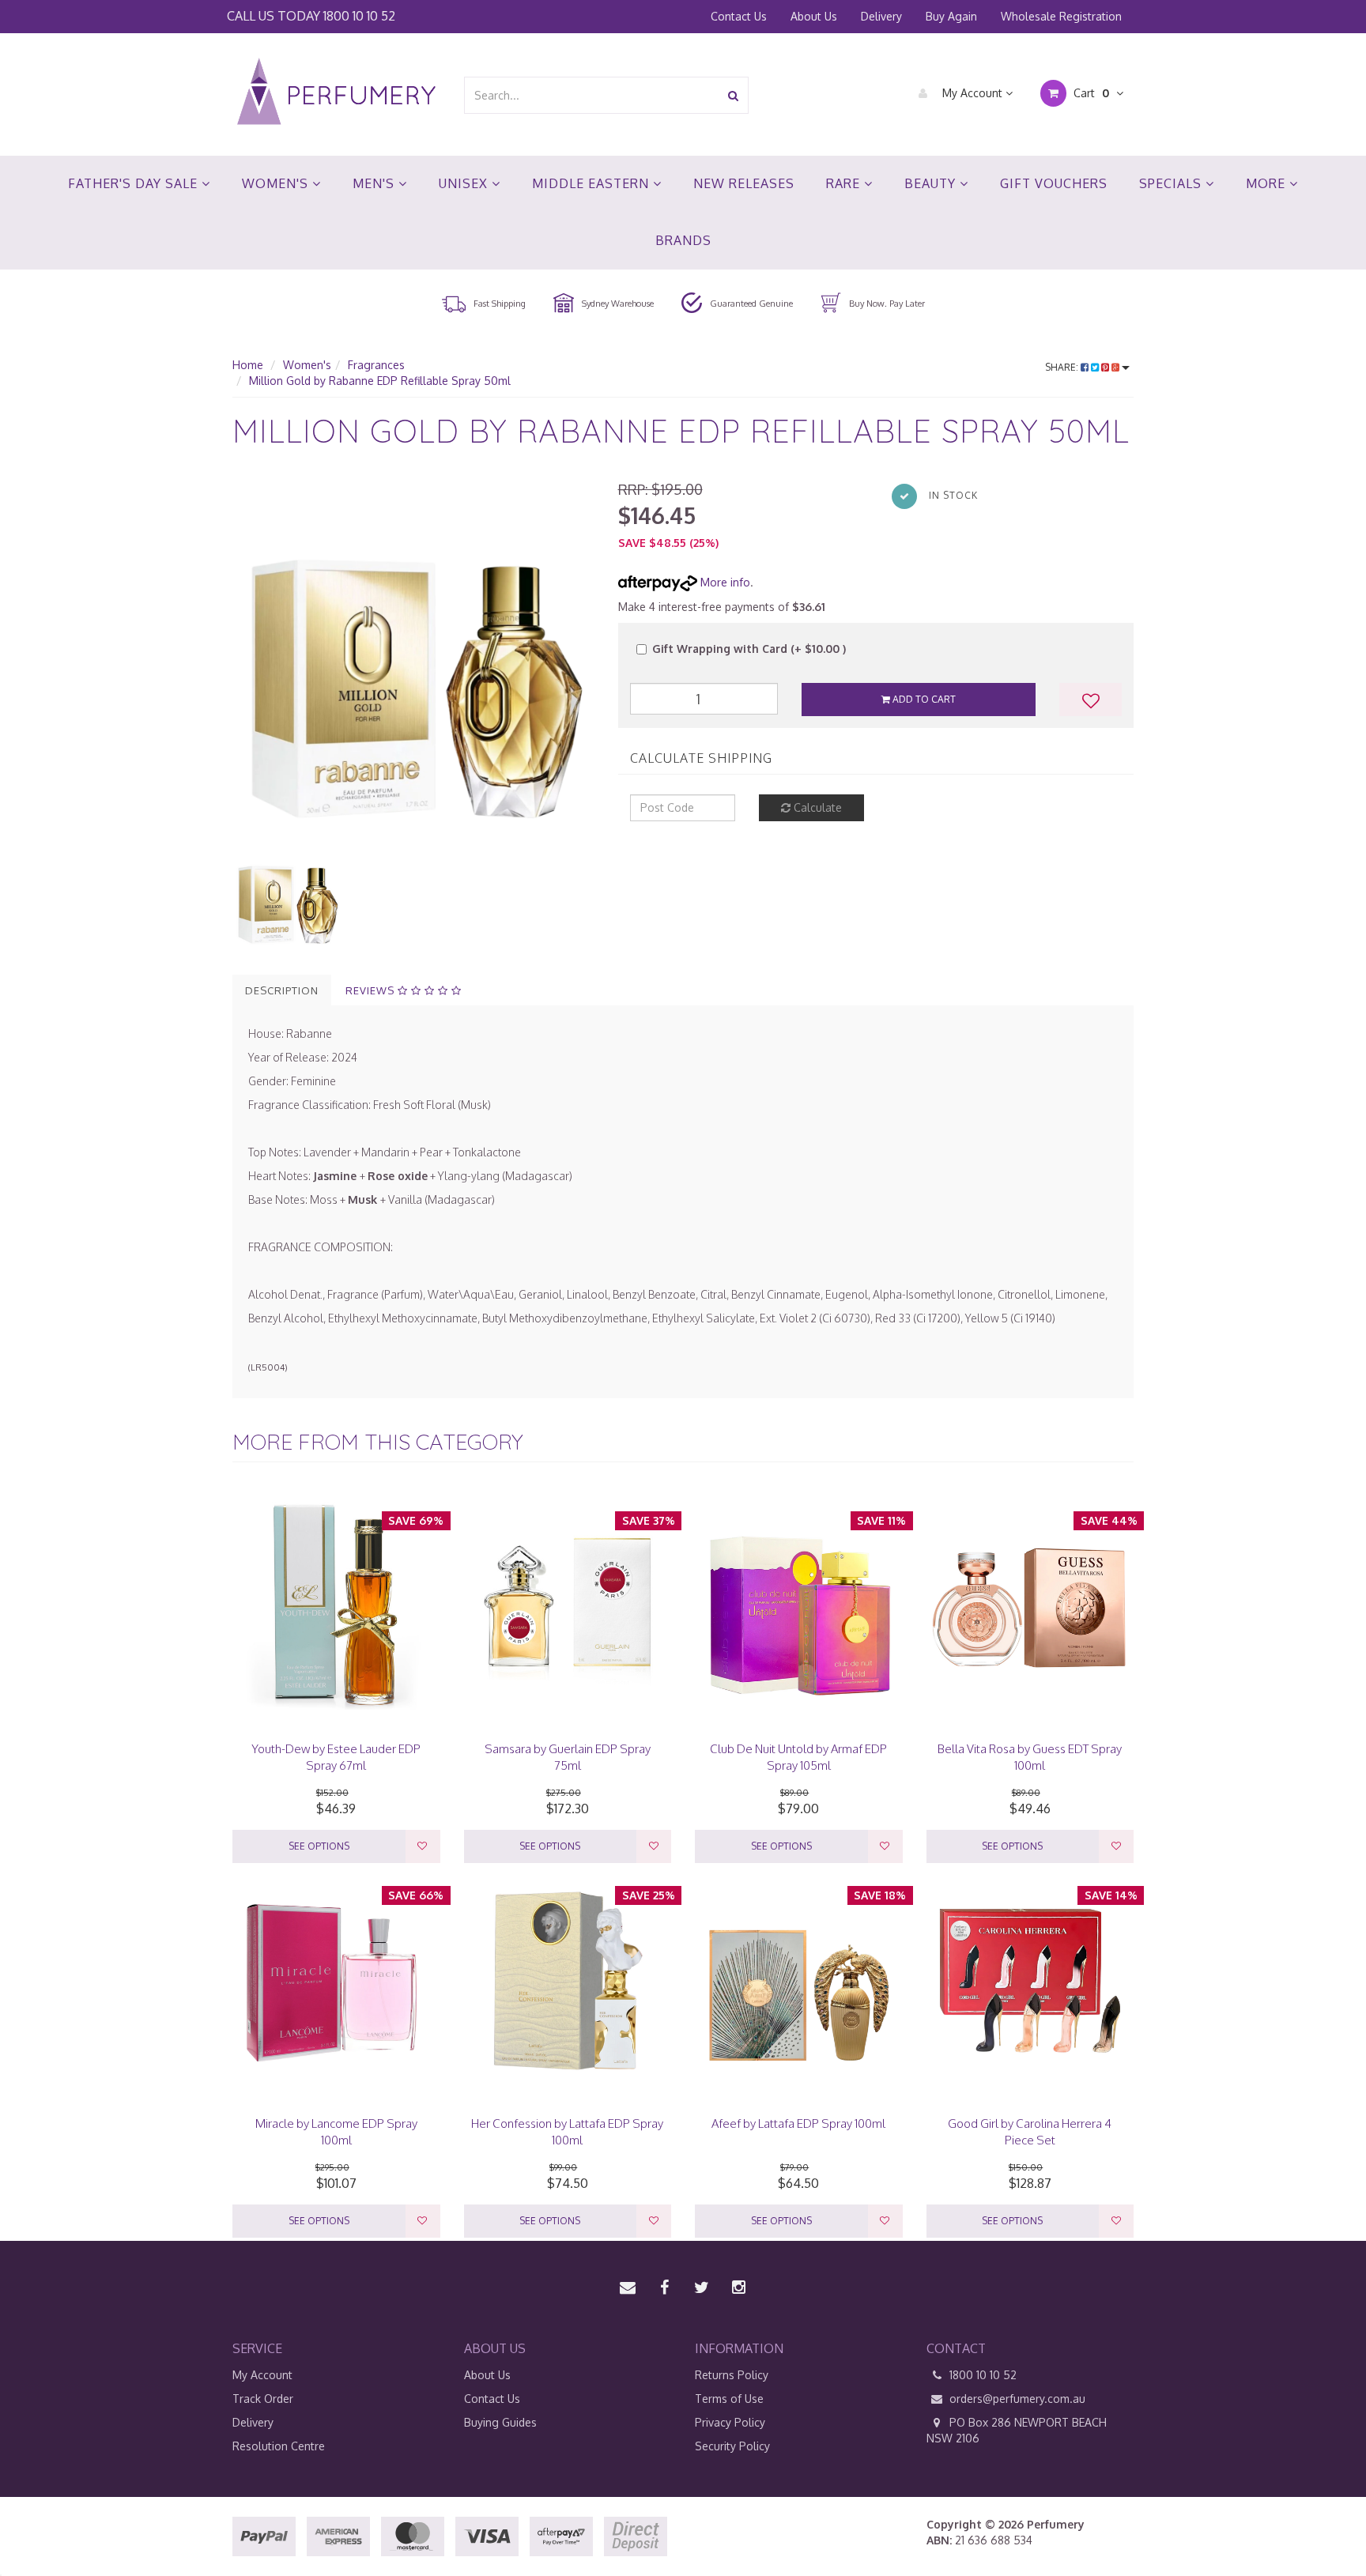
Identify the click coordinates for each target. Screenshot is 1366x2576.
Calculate (816, 807)
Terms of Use (729, 2399)
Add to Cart (923, 699)
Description (282, 990)
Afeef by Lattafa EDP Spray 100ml (798, 2123)
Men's (375, 183)
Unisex (465, 183)
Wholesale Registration (1061, 16)
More (1268, 183)
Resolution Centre (279, 2446)
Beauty (932, 183)
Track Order (263, 2399)
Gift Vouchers (1054, 183)
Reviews (372, 990)
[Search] (733, 95)
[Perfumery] (336, 94)
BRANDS (683, 240)
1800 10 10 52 (359, 15)
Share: (1063, 367)
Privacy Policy (730, 2422)
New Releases (744, 183)
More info (724, 582)
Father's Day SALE (135, 183)
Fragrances (376, 365)
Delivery (881, 16)
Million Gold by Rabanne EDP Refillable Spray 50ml (380, 381)
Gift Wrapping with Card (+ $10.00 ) (749, 649)
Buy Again (951, 16)
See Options (319, 1846)
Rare (845, 183)
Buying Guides (500, 2422)
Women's (277, 183)
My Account (972, 93)
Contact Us (739, 16)
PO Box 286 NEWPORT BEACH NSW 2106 (1017, 2430)
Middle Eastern (592, 183)
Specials (1172, 183)
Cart (1090, 93)
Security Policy (732, 2446)
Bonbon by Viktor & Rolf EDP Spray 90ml (134, 2514)
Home (248, 365)
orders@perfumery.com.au (1017, 2399)
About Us (814, 16)
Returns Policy (732, 2375)
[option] (413, 661)
